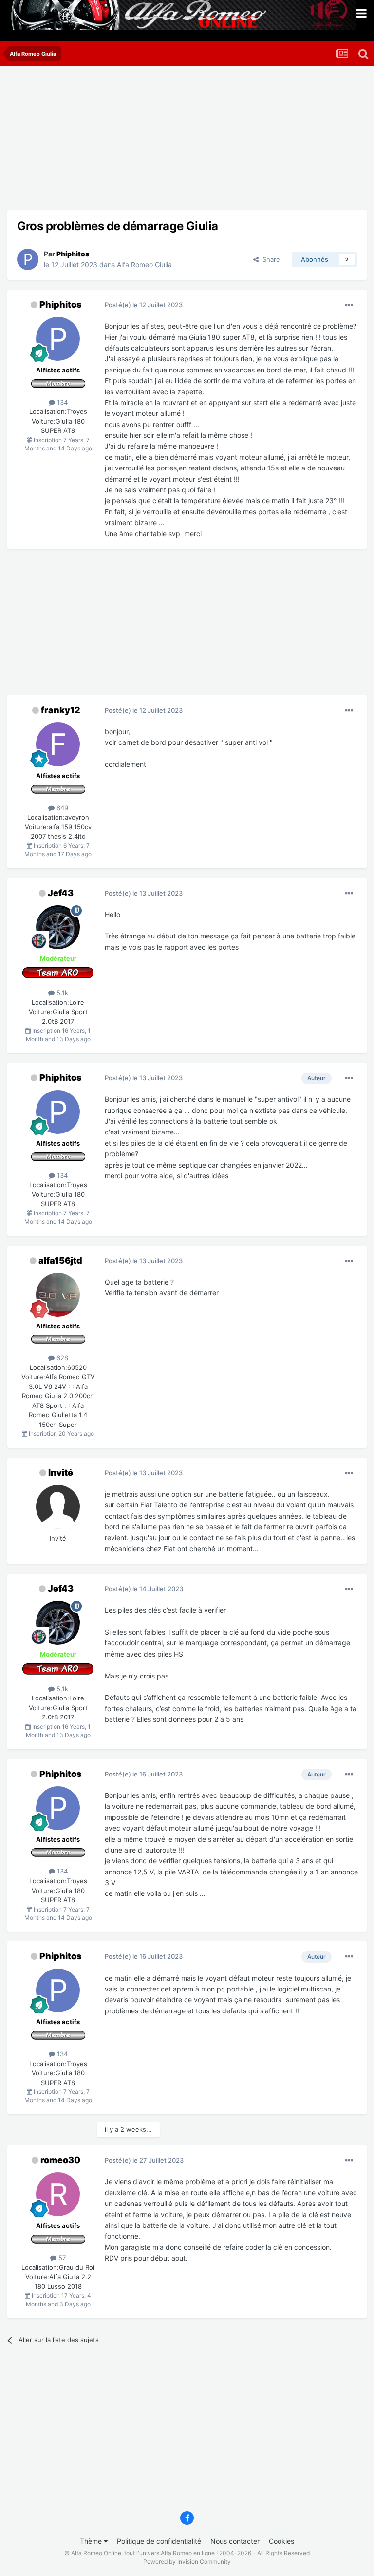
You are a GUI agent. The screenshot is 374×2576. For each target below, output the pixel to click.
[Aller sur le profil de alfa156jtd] (58, 1295)
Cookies (281, 2541)
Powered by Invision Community (187, 2562)
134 (61, 402)
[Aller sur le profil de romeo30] (58, 2194)
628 (61, 1358)
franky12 (61, 710)
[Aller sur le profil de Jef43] (58, 927)
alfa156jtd (60, 1260)
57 (61, 2258)
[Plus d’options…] (349, 305)
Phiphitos (61, 304)
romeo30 (60, 2160)
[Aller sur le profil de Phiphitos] (28, 259)
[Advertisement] (121, 141)
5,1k (61, 993)
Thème (92, 2541)
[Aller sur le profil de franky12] (58, 744)
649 (61, 808)
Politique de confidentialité (159, 2541)
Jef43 (61, 893)
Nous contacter (235, 2541)
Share (269, 259)
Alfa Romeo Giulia (144, 264)
